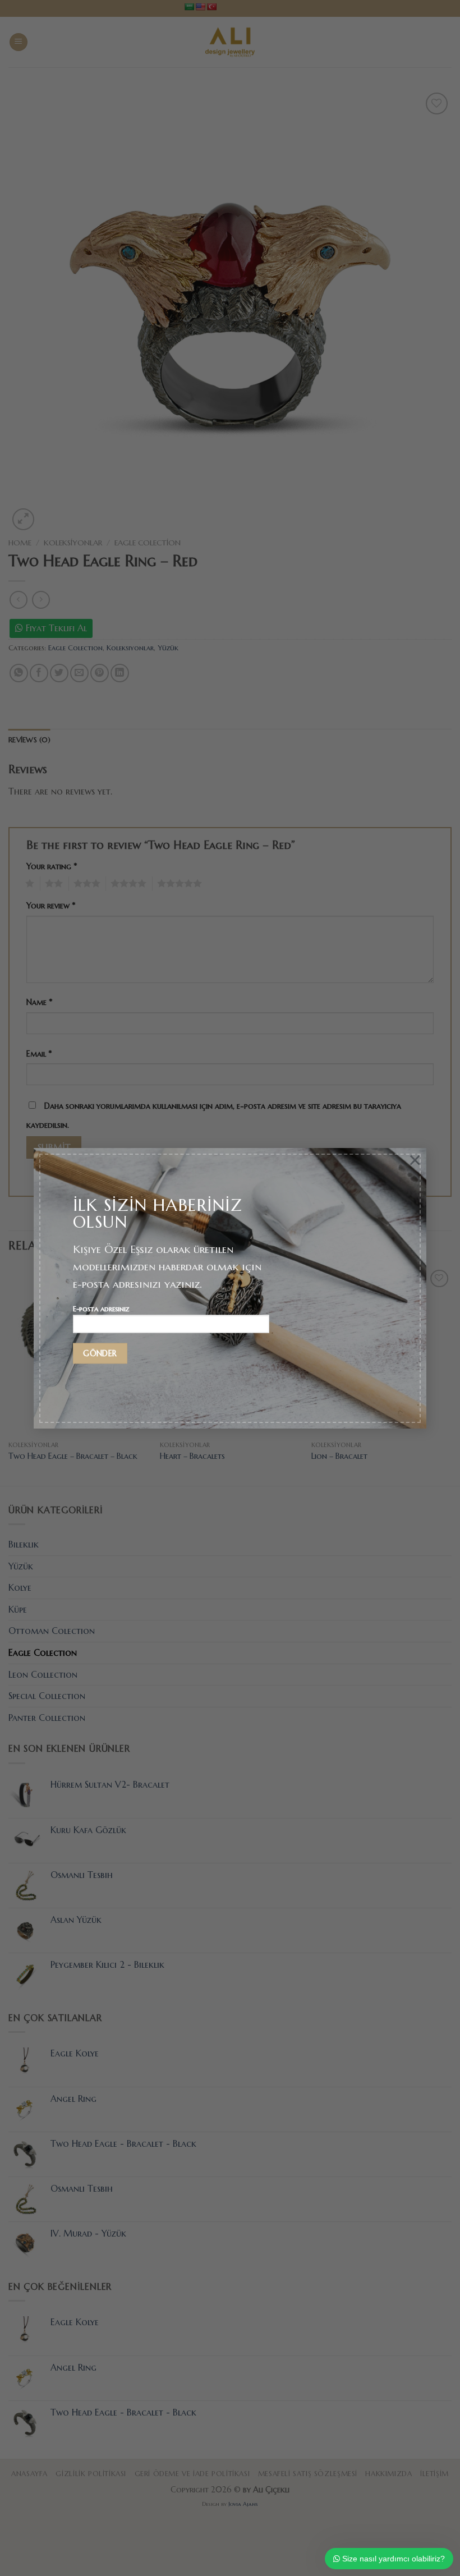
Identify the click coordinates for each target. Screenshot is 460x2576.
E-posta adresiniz (101, 1309)
